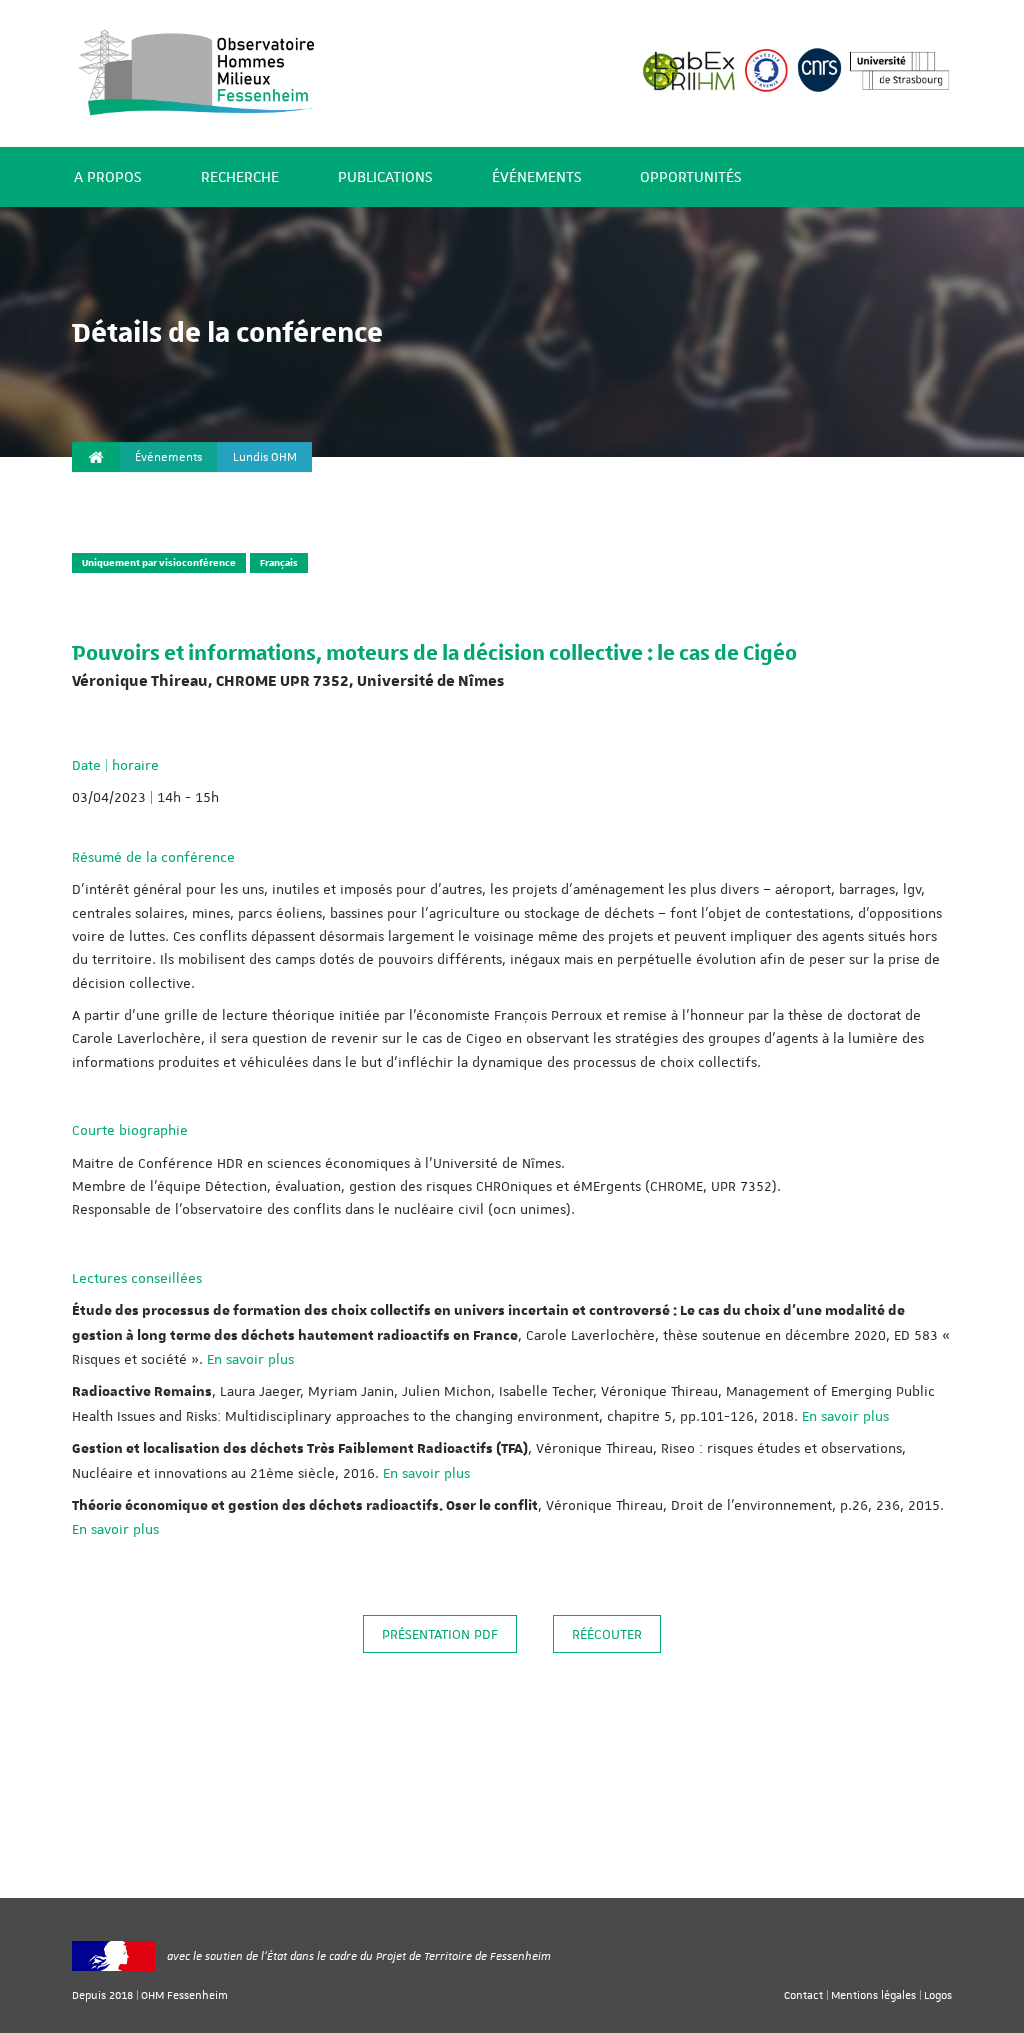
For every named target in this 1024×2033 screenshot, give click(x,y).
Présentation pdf (440, 1634)
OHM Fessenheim (184, 1994)
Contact (803, 1994)
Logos (938, 1994)
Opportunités (690, 177)
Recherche (240, 177)
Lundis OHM (265, 457)
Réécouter (607, 1634)
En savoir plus (250, 1359)
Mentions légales (873, 1994)
